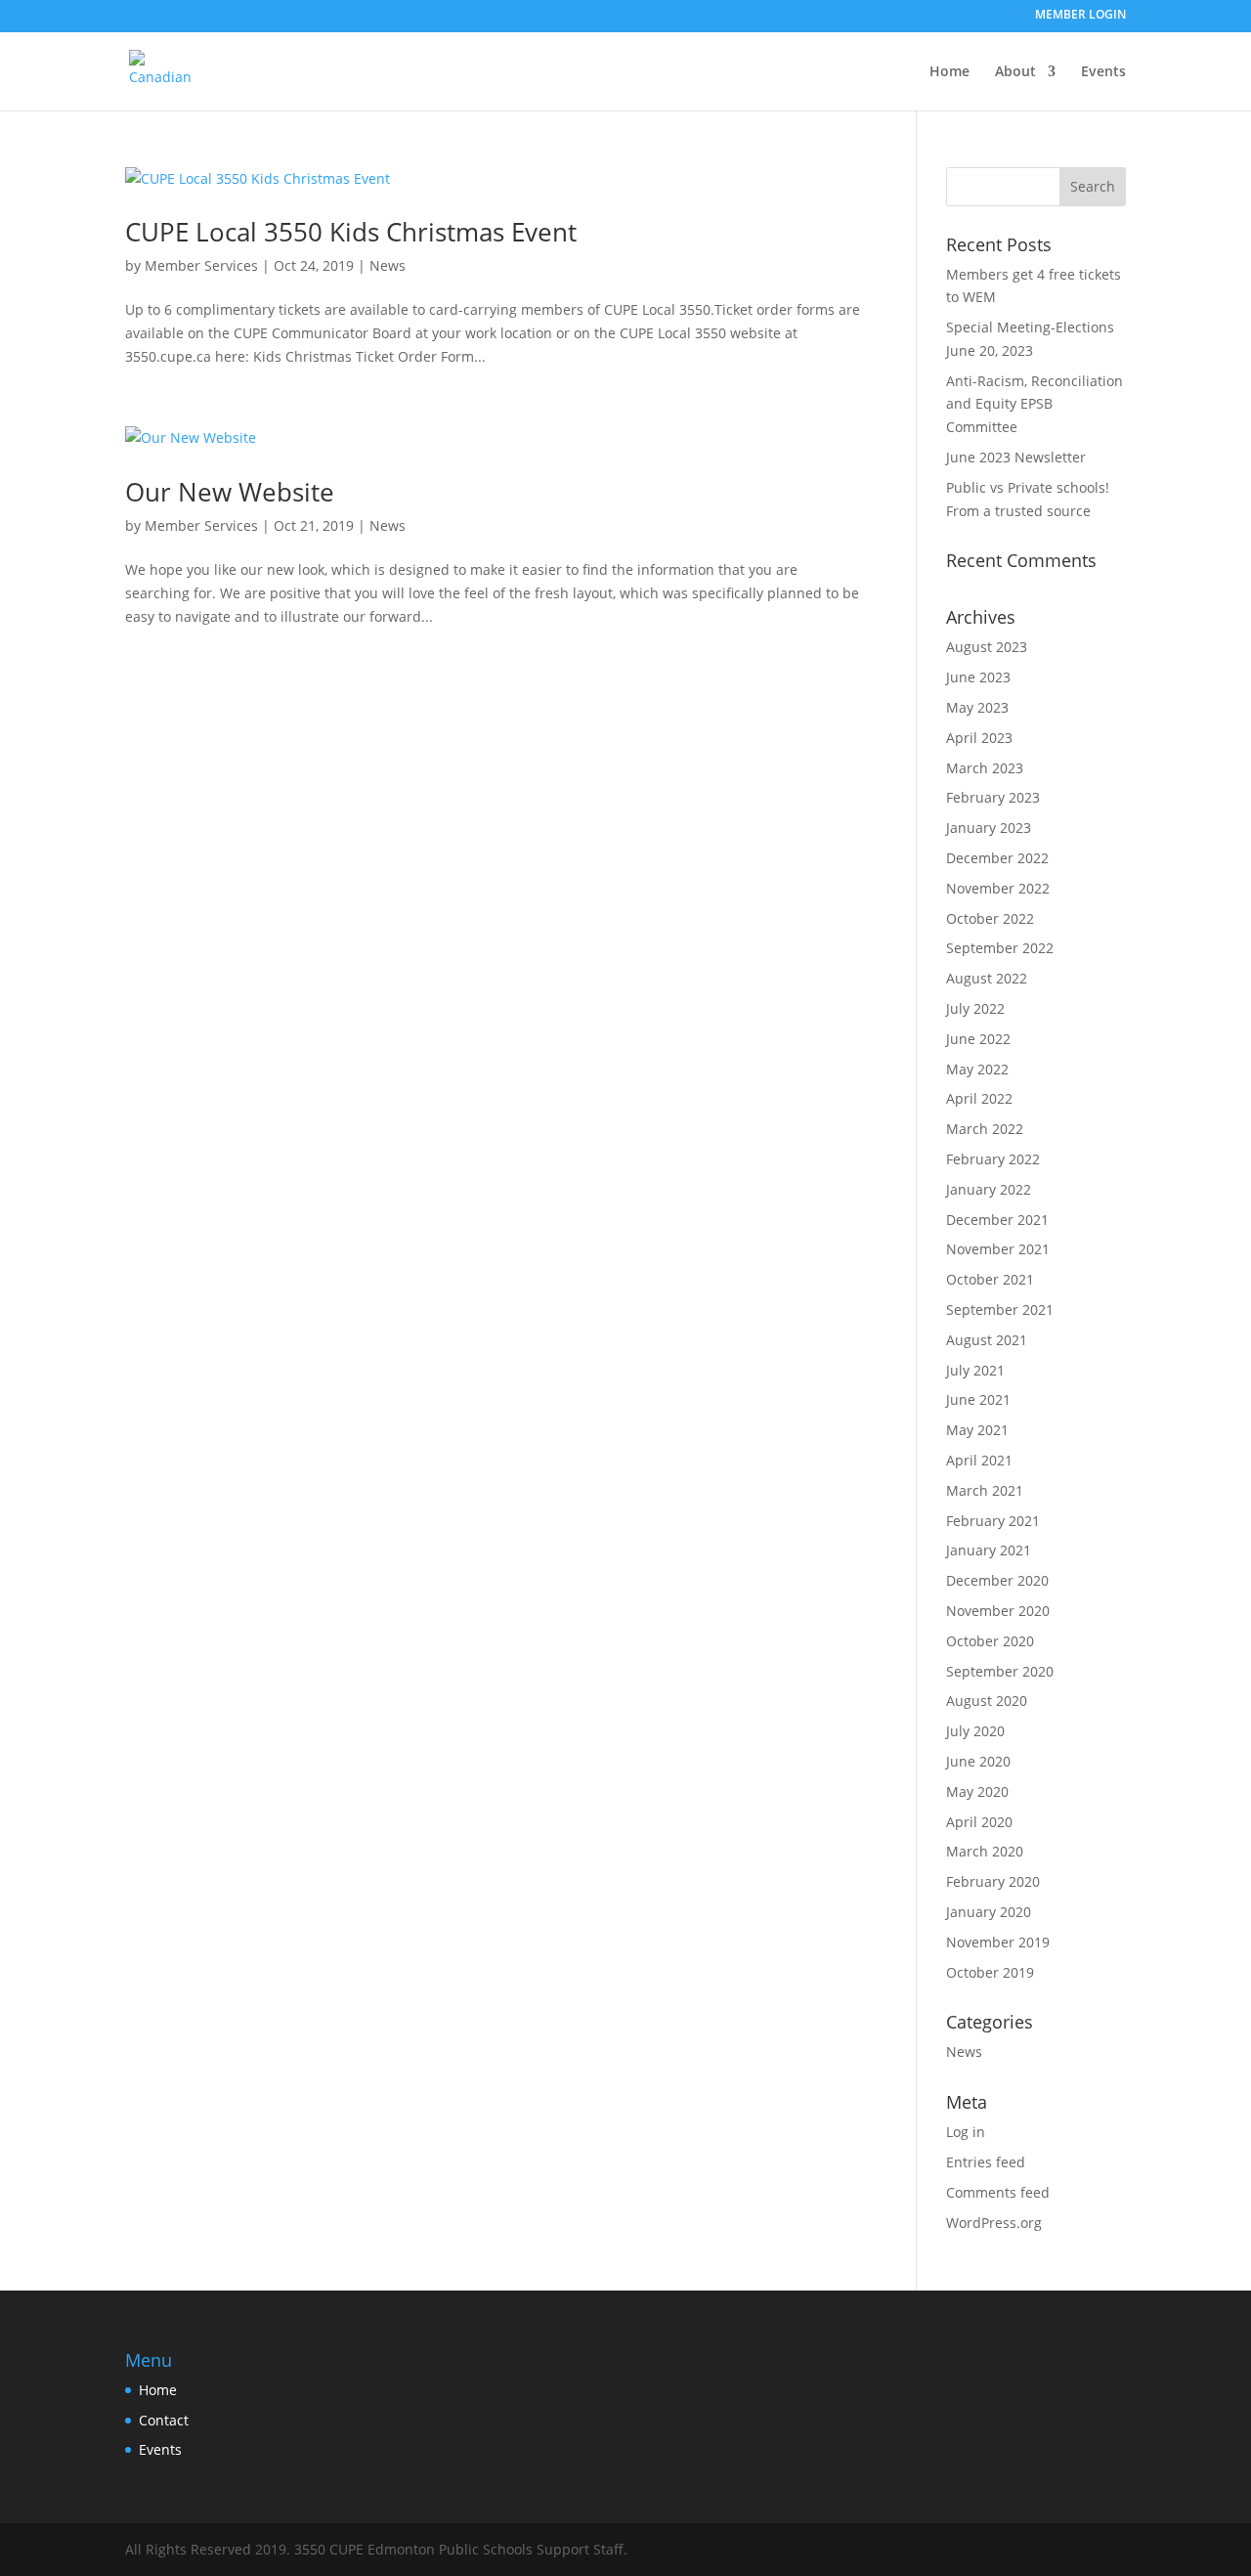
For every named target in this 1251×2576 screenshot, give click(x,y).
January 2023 (989, 828)
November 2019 (998, 1942)
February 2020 (993, 1881)
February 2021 (993, 1521)
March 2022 (985, 1129)
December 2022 (997, 858)
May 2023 (977, 707)
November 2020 (998, 1611)
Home (949, 72)
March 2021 (985, 1490)
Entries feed (986, 2162)
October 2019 (990, 1972)
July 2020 (975, 1731)
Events (1103, 72)
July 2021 (975, 1370)
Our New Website (230, 492)
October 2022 (990, 918)
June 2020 (978, 1761)
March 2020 (985, 1851)
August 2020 (987, 1701)
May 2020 (977, 1791)
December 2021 (997, 1220)
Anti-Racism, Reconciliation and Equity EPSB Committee (1035, 404)
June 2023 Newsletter (1016, 457)
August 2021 (987, 1340)
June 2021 (978, 1399)
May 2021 (977, 1430)
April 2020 (979, 1822)
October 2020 (990, 1641)
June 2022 (978, 1039)
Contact (164, 2420)
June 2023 (978, 677)
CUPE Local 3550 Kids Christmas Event (351, 232)
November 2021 (998, 1249)
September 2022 (1000, 948)
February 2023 (993, 797)
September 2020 (1000, 1671)
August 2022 (987, 978)
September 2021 (1000, 1310)
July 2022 (975, 1008)
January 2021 (989, 1550)
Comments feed (998, 2192)
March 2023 (985, 768)
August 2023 (987, 647)
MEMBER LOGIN (1080, 16)
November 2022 (998, 888)
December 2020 (997, 1580)
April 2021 (979, 1460)
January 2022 (989, 1189)
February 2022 (993, 1159)
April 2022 (979, 1098)
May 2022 (977, 1069)
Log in (966, 2132)
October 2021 (990, 1279)
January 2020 (989, 1912)
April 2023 (979, 738)
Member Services (201, 265)
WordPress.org (994, 2223)
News (388, 265)
